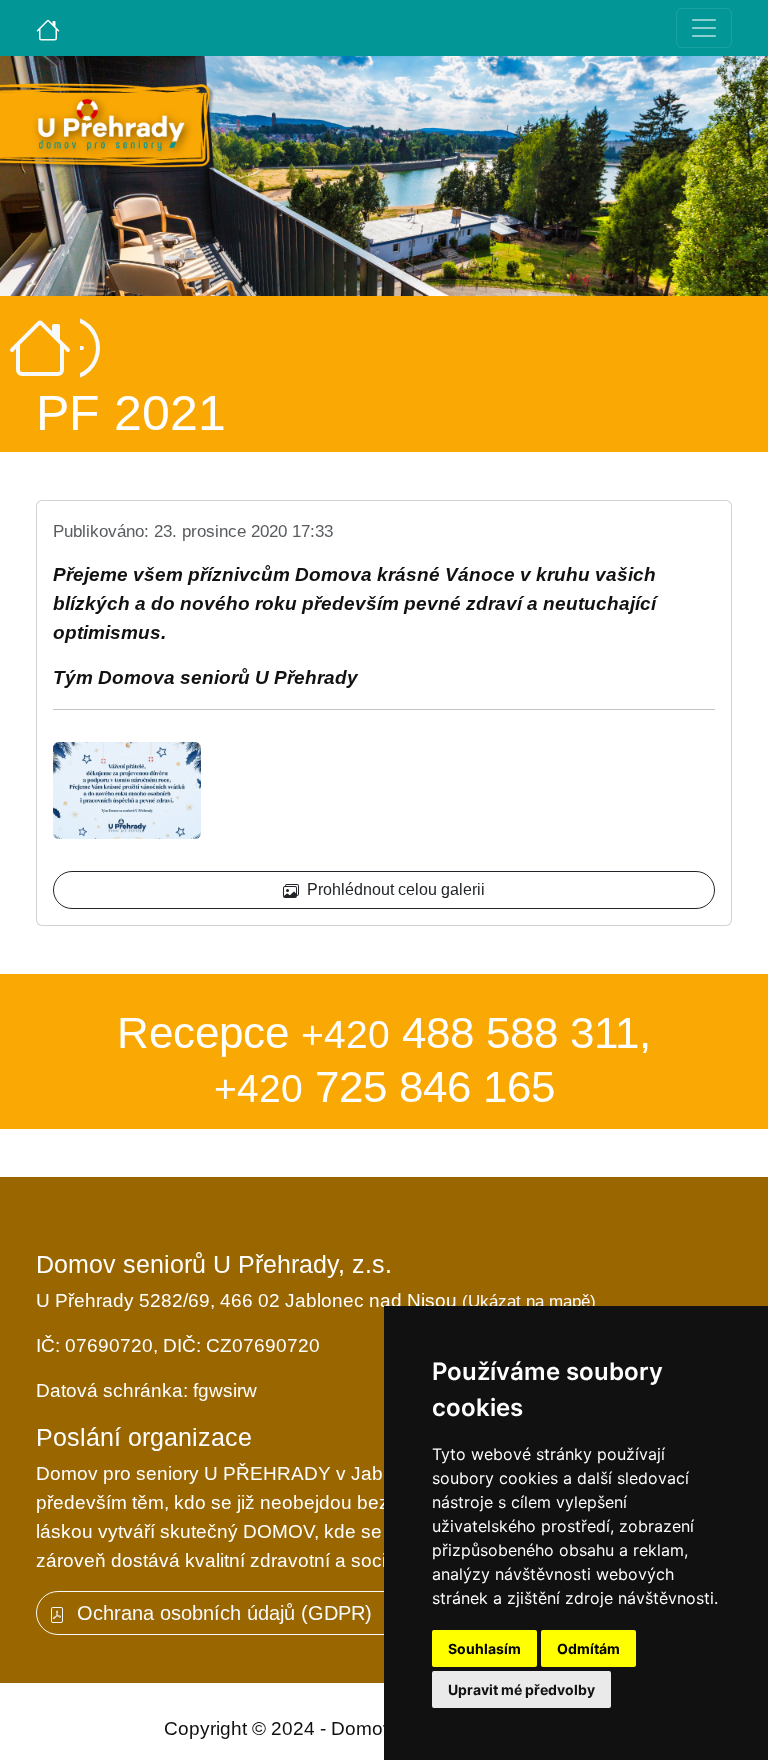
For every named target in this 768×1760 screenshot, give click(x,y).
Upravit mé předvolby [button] (521, 1689)
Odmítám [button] (588, 1648)
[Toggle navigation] (704, 28)
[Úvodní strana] (48, 28)
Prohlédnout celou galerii (392, 889)
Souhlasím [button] (484, 1648)
